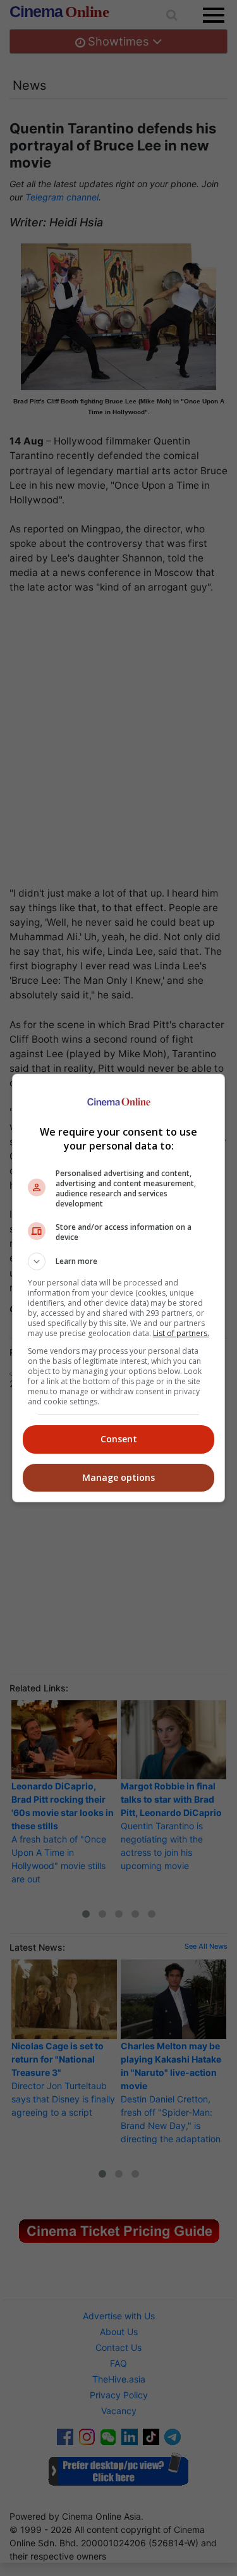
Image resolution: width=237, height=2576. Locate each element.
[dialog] (119, 1288)
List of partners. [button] (181, 1333)
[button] (119, 1261)
